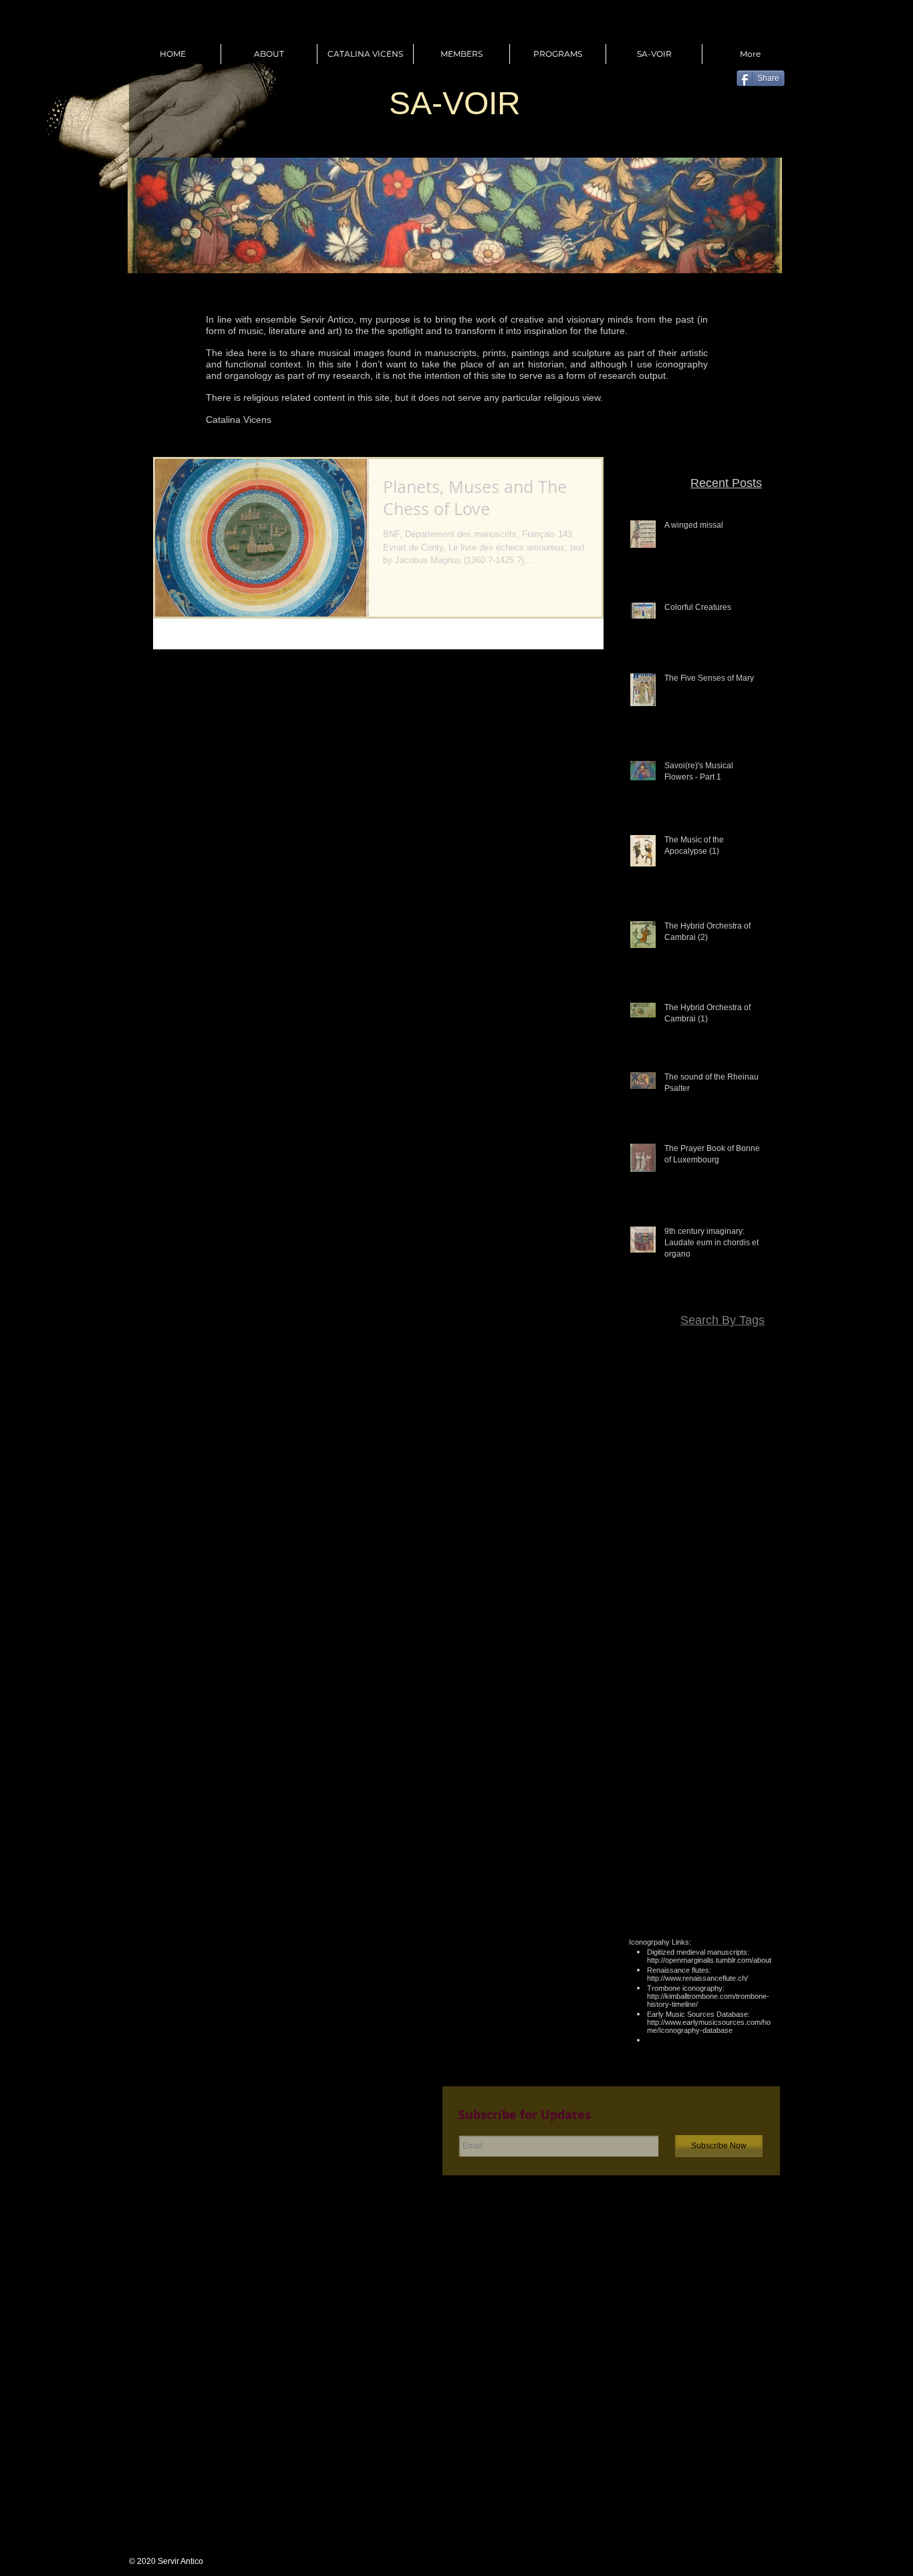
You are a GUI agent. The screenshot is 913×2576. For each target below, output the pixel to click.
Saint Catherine (669, 1754)
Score (722, 1754)
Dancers (756, 1444)
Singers (648, 1774)
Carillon (758, 1406)
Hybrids (714, 1561)
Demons (691, 1464)
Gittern (731, 1541)
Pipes (723, 1696)
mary (763, 1871)
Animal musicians (737, 1367)
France (655, 1541)
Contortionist (747, 1425)
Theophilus (751, 1774)
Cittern (698, 1425)
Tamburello (696, 1774)
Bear (736, 1386)
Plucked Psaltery (739, 1716)
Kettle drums (670, 1580)
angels (660, 1851)
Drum (762, 1464)
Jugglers (756, 1561)
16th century (748, 1347)
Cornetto (667, 1444)
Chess (663, 1425)
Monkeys (707, 1619)
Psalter (667, 1735)
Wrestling (754, 1832)
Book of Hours (704, 1406)
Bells (764, 1386)
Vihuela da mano (738, 1812)
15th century (687, 1347)
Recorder (754, 1735)
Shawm (758, 1754)
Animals (654, 1386)
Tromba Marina (742, 1793)
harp (735, 1871)
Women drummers (687, 1832)
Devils (730, 1464)
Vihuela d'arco (664, 1812)
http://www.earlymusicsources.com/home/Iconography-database (709, 2026)
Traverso (682, 1793)
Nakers (759, 1638)
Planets (758, 1696)
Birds (655, 1406)
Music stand (672, 1638)
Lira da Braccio (661, 1599)
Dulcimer (721, 1502)
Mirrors (665, 1619)
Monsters (754, 1619)
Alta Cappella (664, 1367)
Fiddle (761, 1502)
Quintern (708, 1735)
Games (693, 1541)
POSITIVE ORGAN (734, 1677)
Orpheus (756, 1657)
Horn (764, 1541)
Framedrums (747, 1522)
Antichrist (698, 1386)
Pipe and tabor (672, 1696)
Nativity (714, 1657)
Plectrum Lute (666, 1716)
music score (749, 1890)
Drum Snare (748, 1483)
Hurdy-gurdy (663, 1561)
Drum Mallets (686, 1483)
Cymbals (712, 1444)
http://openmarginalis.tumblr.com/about (709, 1960)
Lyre (710, 1599)
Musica (721, 1638)
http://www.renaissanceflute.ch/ (697, 1978)
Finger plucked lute (671, 1522)
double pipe (749, 1851)
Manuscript (751, 1599)
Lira (766, 1580)
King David (727, 1580)
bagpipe (699, 1851)
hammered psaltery (676, 1871)
